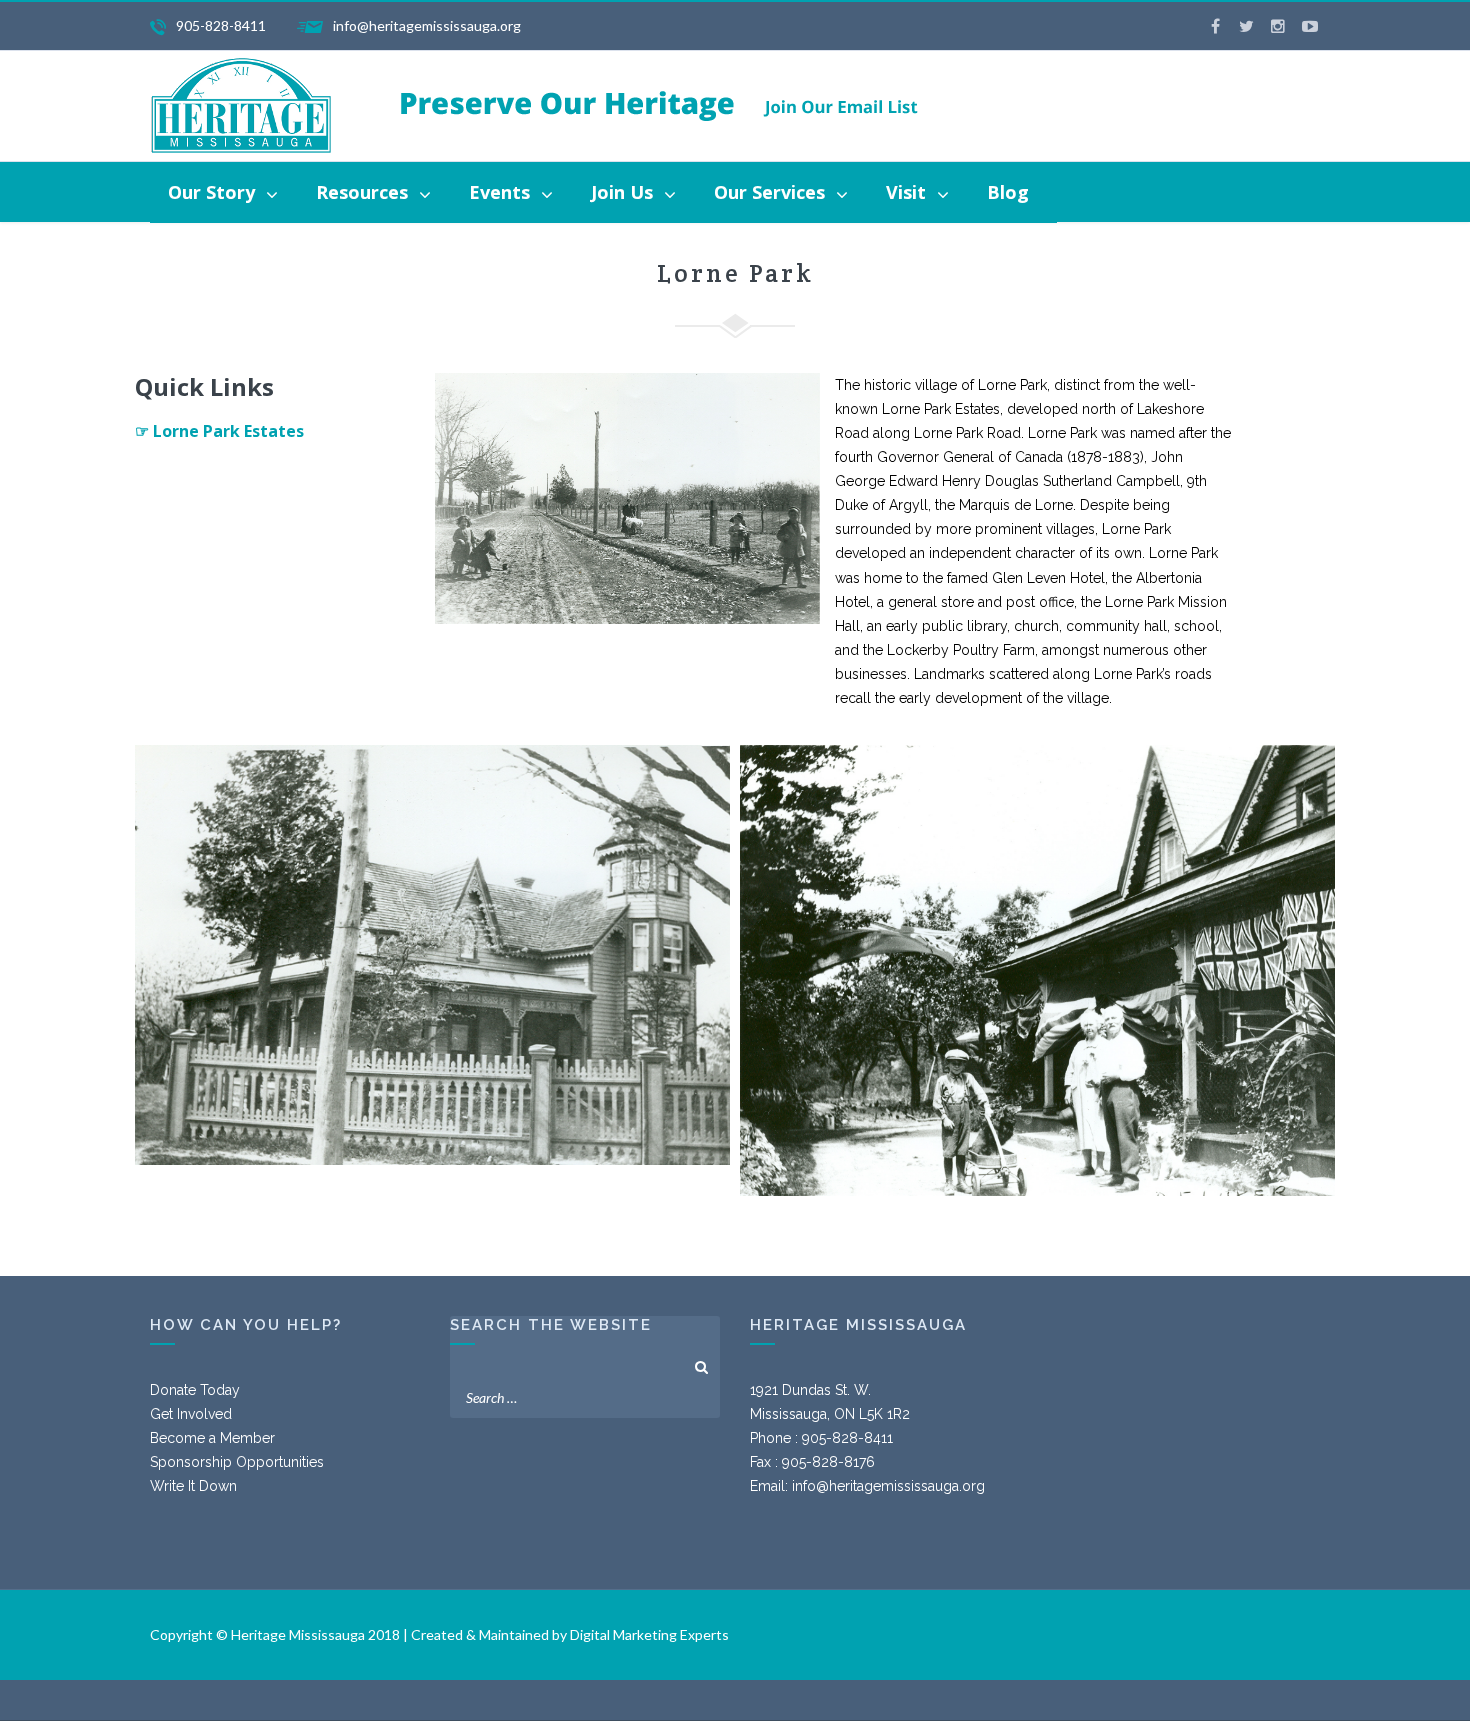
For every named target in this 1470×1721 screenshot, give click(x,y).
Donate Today (195, 1390)
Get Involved (191, 1414)
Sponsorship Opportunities (237, 1462)
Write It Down (193, 1486)
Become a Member (212, 1438)
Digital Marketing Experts (649, 1634)
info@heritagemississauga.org (888, 1486)
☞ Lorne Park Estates (219, 431)
